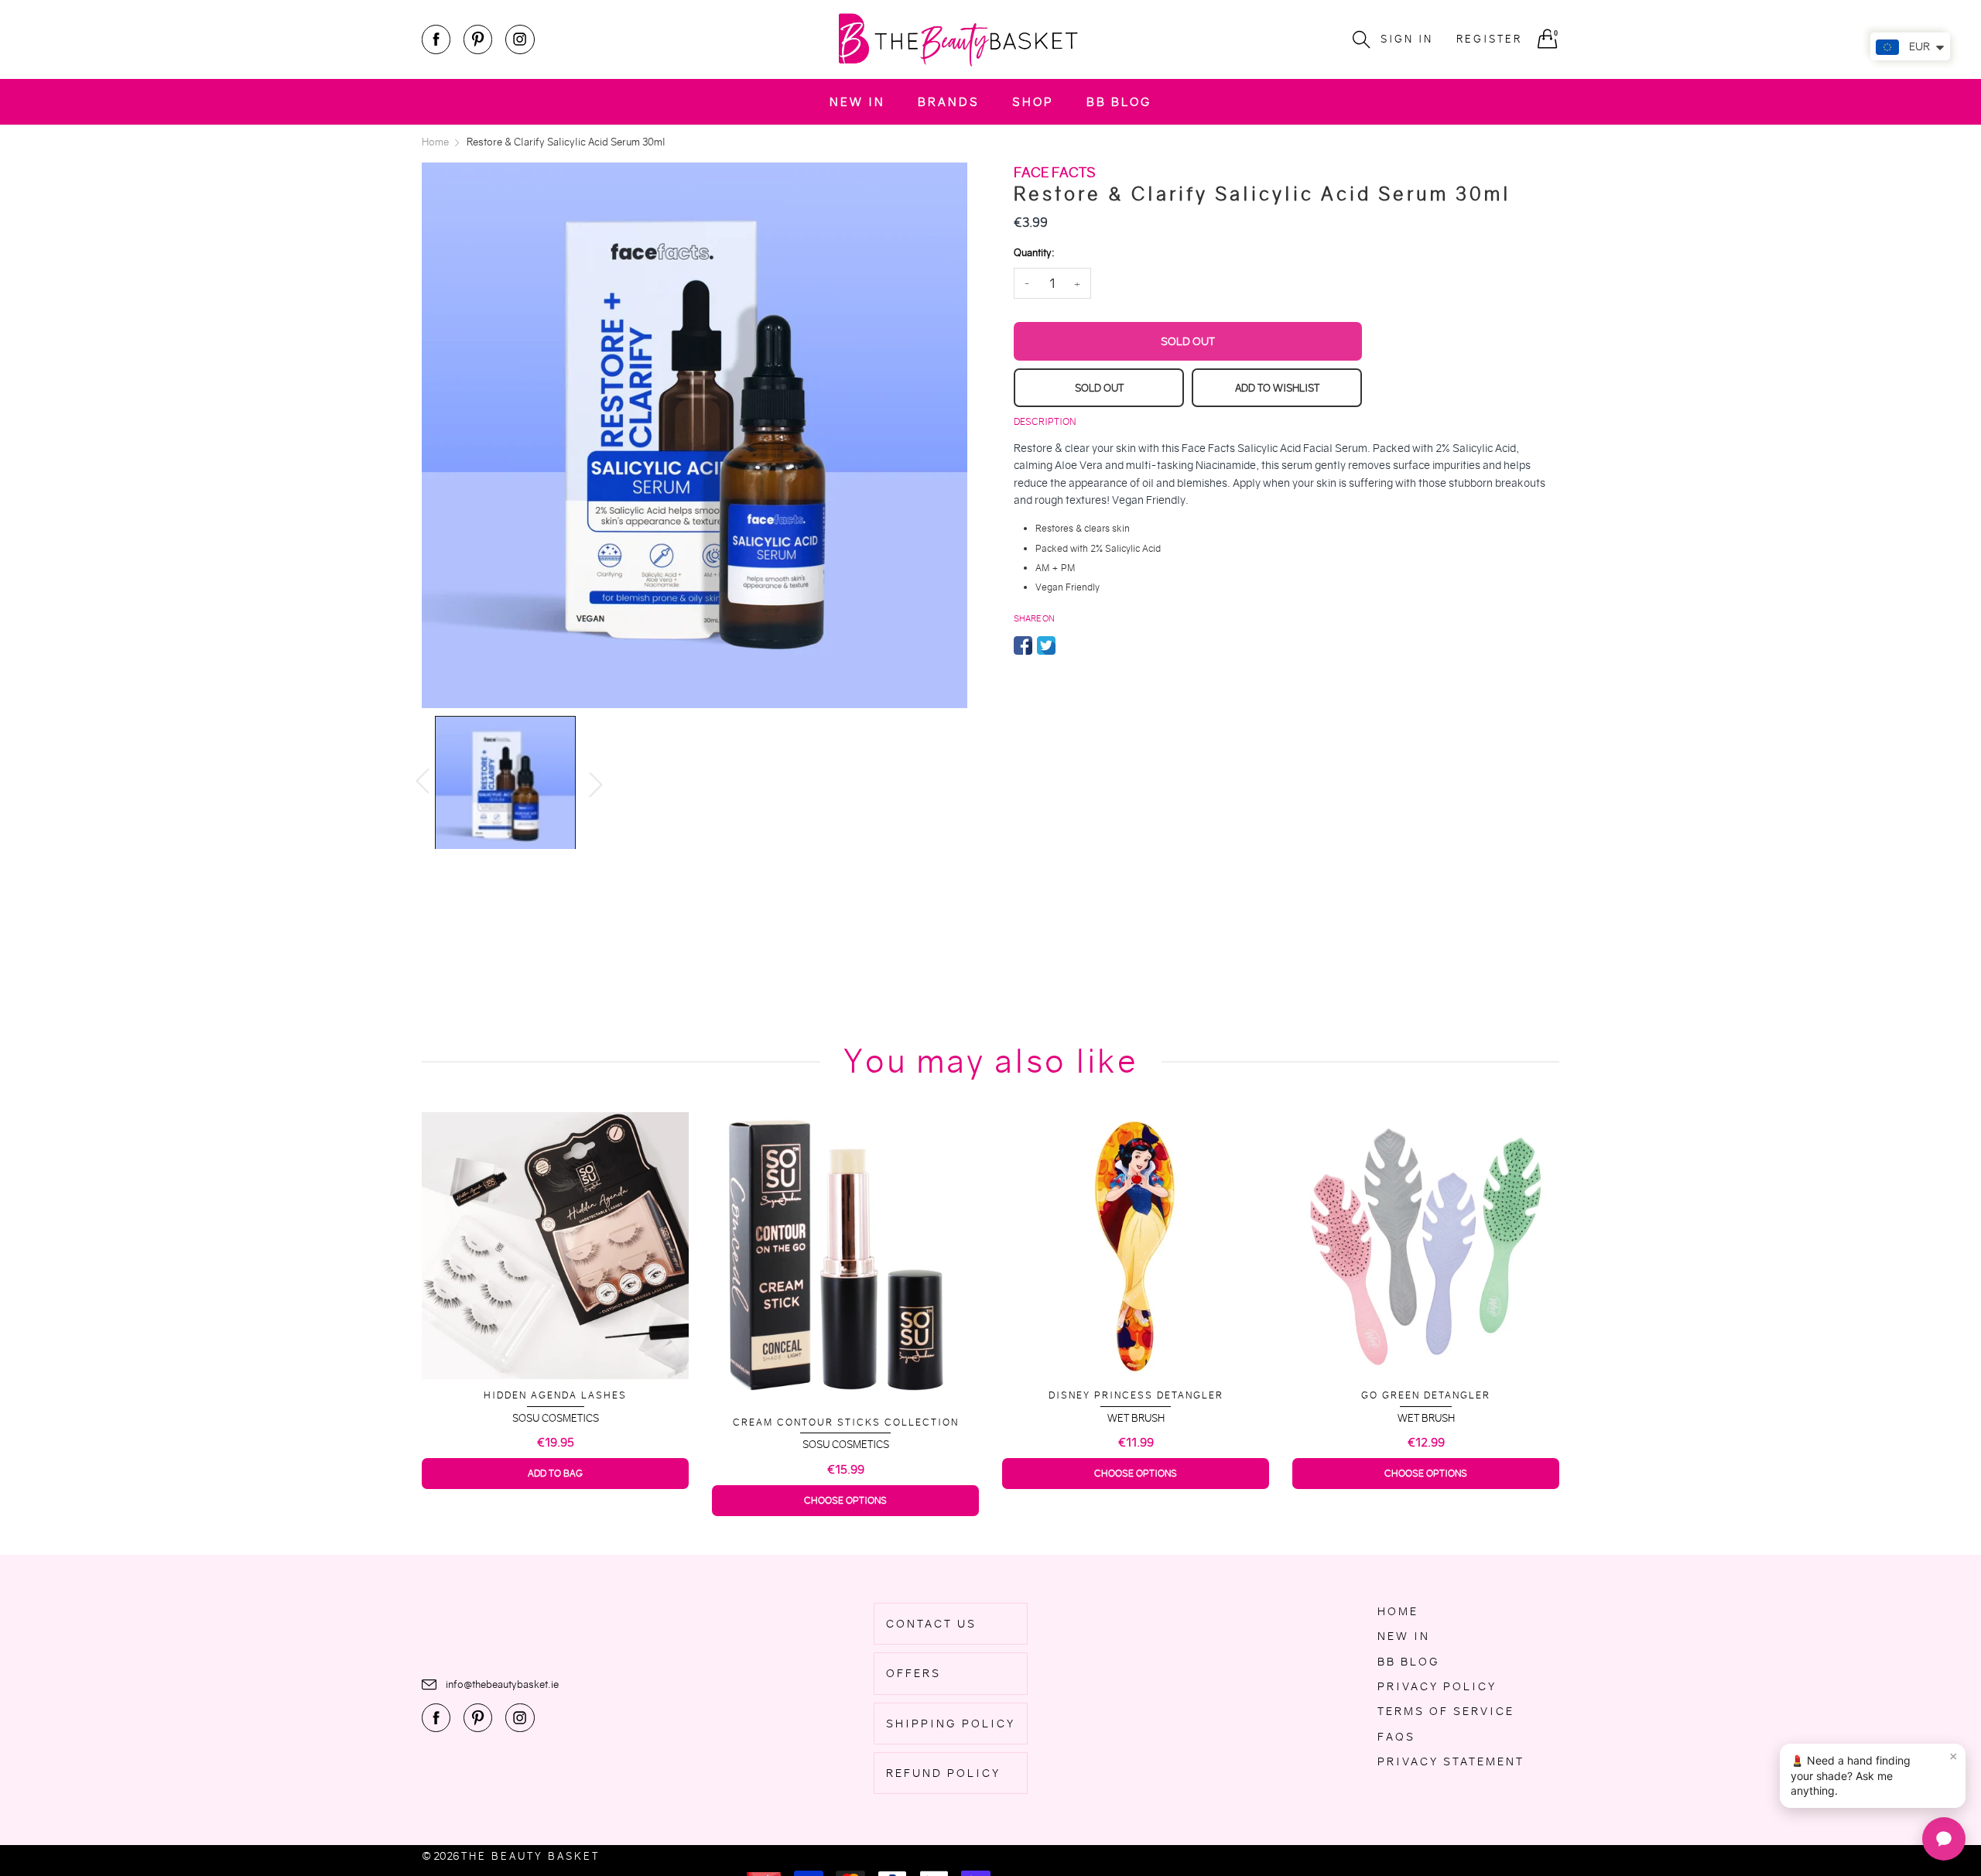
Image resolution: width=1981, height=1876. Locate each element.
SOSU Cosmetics (556, 1418)
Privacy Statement (1451, 1761)
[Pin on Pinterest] (1069, 645)
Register (1489, 39)
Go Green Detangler (1426, 1395)
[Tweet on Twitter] (1046, 645)
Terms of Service (1446, 1711)
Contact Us (931, 1624)
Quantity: (1034, 253)
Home (1398, 1611)
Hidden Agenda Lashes (555, 1395)
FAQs (1396, 1737)
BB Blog (1119, 102)
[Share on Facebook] (1023, 645)
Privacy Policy (1437, 1686)
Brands (949, 102)
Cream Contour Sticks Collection (846, 1422)
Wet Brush (1136, 1418)
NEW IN (857, 102)
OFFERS (914, 1673)
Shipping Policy (951, 1724)
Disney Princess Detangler (1136, 1395)
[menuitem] (857, 102)
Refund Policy (943, 1773)
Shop (1033, 102)
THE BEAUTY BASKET (530, 1856)
